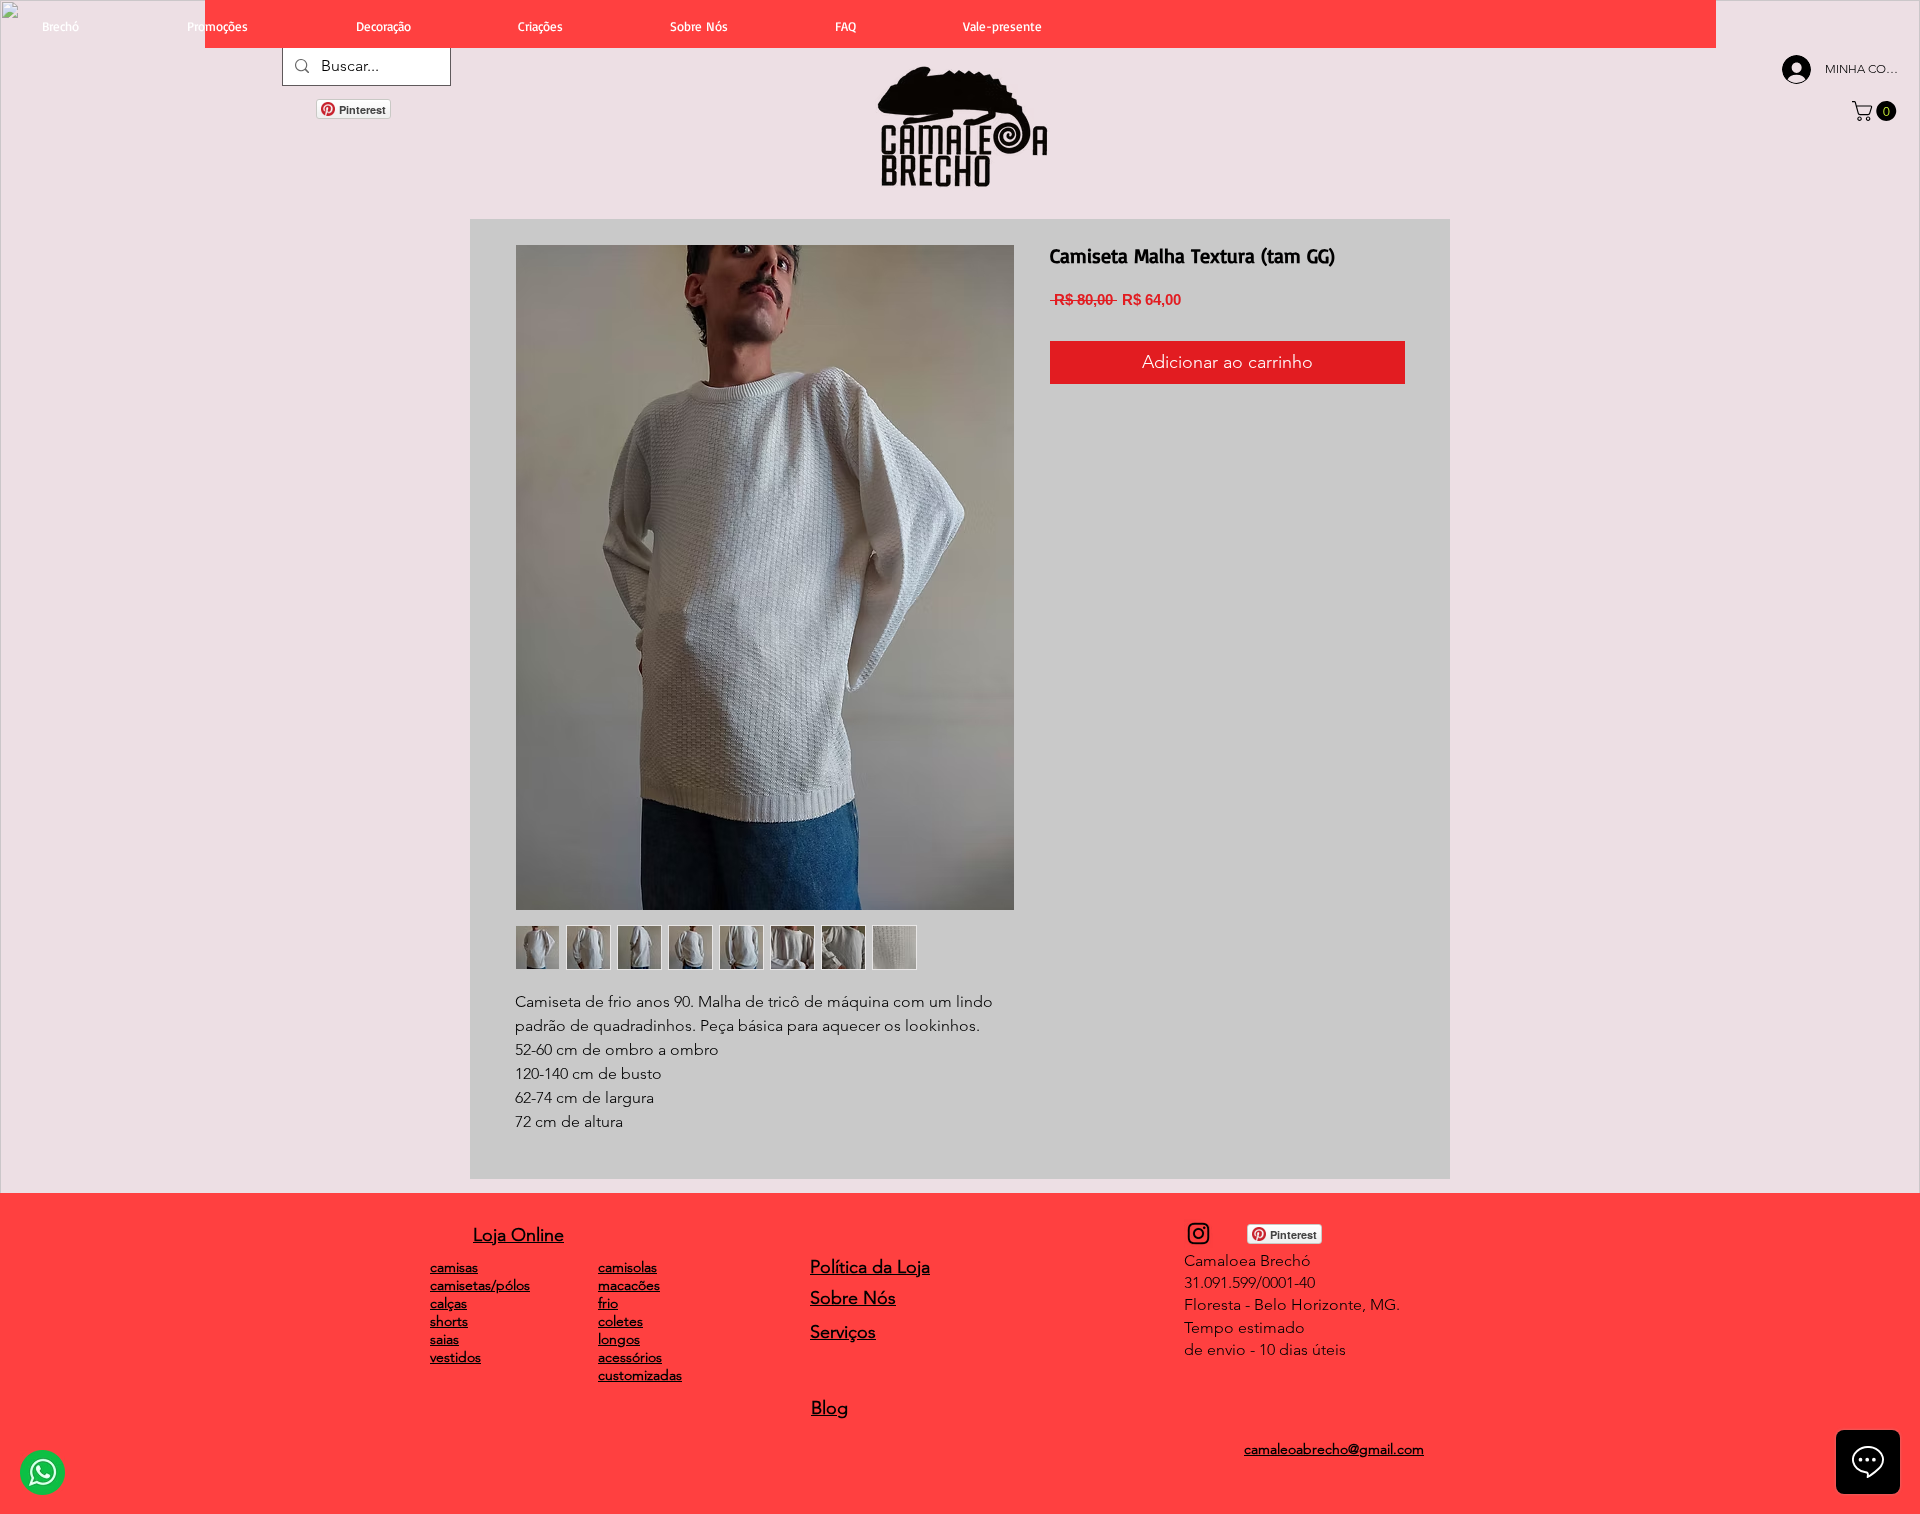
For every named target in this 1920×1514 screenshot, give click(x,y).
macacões (629, 1285)
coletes (620, 1321)
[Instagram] (1198, 1233)
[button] (1876, 111)
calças (448, 1303)
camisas (454, 1267)
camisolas (627, 1267)
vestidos (455, 1357)
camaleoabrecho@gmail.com (1334, 1449)
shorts (449, 1321)
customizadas (640, 1375)
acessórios (630, 1357)
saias (444, 1339)
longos (619, 1339)
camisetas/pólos (480, 1285)
